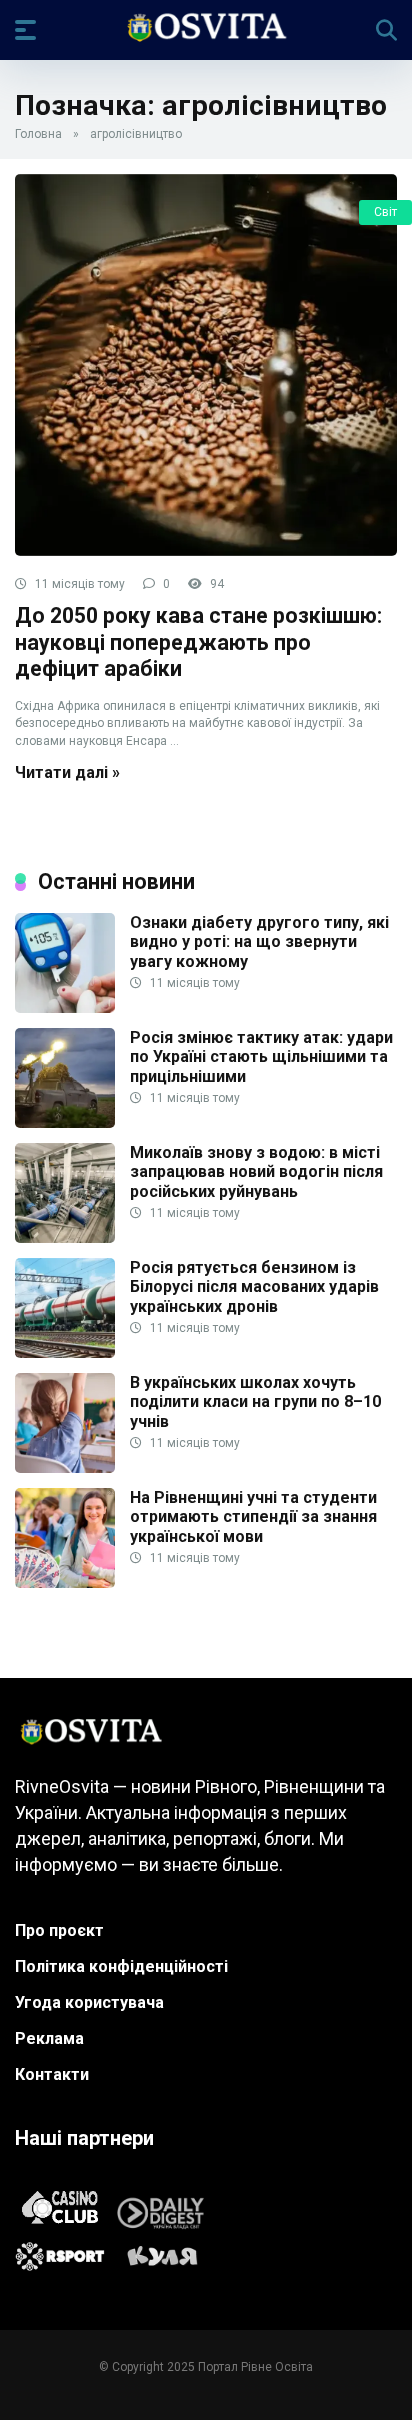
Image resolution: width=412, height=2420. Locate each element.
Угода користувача (89, 2002)
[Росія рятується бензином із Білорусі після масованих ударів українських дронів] (65, 1352)
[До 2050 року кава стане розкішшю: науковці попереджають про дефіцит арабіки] (206, 365)
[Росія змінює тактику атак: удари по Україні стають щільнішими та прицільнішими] (65, 1122)
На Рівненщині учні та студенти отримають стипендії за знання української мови (253, 1516)
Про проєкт (59, 1930)
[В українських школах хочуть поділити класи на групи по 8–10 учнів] (65, 1467)
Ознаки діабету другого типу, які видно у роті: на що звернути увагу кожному (259, 941)
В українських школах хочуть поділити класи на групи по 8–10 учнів (255, 1401)
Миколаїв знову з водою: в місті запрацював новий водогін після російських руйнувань (256, 1171)
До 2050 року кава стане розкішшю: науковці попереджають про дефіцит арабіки (198, 642)
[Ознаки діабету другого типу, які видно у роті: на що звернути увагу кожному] (65, 1007)
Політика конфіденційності (121, 1966)
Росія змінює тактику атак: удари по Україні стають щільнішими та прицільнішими (261, 1056)
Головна (38, 134)
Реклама (49, 2038)
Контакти (52, 2074)
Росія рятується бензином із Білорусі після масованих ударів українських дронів (254, 1286)
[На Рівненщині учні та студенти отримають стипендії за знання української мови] (65, 1582)
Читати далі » (67, 772)
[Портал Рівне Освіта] (205, 29)
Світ (385, 212)
